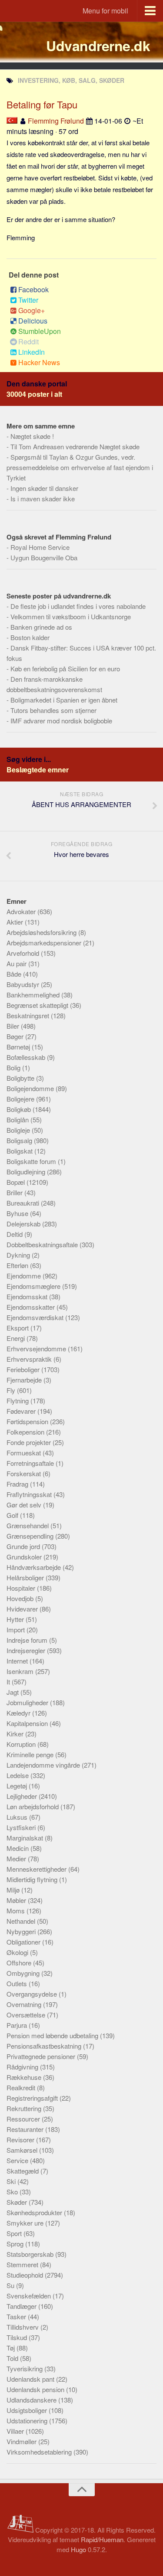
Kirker (16, 1734)
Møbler (17, 1900)
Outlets (18, 1983)
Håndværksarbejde (35, 1567)
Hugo (78, 2549)
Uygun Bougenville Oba (44, 557)
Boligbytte (21, 1078)
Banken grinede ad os (41, 627)
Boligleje (19, 1130)
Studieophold (26, 2275)
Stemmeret (23, 2264)
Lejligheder (23, 1796)
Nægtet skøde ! (32, 436)
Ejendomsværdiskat (36, 1317)
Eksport (18, 1328)
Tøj (12, 2348)
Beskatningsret (29, 1015)
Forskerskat (25, 1473)
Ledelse (18, 1775)
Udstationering (28, 2421)
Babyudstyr (24, 984)
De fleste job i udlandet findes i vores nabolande (78, 606)
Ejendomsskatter (32, 1307)
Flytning (18, 1401)
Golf (13, 1515)
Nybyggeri (22, 1931)
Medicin (18, 1848)
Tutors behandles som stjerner (53, 710)
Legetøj (18, 1786)
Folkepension (26, 1432)
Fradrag (18, 1484)
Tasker (17, 2316)
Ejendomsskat (28, 1296)
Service (18, 2160)
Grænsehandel (28, 1525)
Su (11, 2285)
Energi (17, 1338)
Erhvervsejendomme (37, 1348)
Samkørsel (23, 2150)
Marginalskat (26, 1838)
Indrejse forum (28, 1640)
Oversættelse (27, 2015)
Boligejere (21, 1099)
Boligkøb (20, 1109)
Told (13, 2358)
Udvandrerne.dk (98, 46)
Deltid (15, 1234)
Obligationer (24, 1942)
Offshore (20, 1963)
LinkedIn (32, 352)
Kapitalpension (28, 1723)
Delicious (33, 321)
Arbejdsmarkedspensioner (45, 943)
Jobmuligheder (28, 1702)
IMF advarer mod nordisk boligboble (61, 721)
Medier (17, 1858)
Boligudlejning (27, 1172)
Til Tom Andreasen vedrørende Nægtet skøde (75, 446)
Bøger (16, 1036)
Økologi (18, 1952)
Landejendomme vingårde (44, 1765)
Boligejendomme (31, 1088)
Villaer (16, 2431)
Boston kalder (30, 637)
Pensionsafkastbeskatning (45, 2046)
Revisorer (21, 2140)
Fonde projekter (30, 1442)
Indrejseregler (27, 1650)
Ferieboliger (24, 1369)
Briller (15, 1192)
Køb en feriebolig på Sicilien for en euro (65, 669)
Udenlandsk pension (36, 2389)
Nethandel (22, 1921)
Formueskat (25, 1453)
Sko (13, 2192)
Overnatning (25, 2004)
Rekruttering (25, 2108)
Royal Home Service (40, 547)
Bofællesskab (27, 1057)
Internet (18, 1661)
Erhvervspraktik (30, 1359)
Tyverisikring (25, 2368)
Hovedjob (21, 1598)
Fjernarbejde (25, 1380)
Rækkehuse (25, 2077)
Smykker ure (26, 2223)
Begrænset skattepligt (38, 1005)
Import (17, 1630)
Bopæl (17, 1182)
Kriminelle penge (31, 1754)
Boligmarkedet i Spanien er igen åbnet (64, 700)
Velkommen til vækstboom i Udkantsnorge (71, 616)
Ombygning (24, 1973)
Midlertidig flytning (33, 1879)
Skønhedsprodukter (35, 2212)
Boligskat (20, 1151)
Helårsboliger (26, 1577)
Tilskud (18, 2337)
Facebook (33, 289)
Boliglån (18, 1120)
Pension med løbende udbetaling (53, 2035)
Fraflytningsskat (30, 1494)
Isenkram (21, 1671)
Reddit (28, 342)
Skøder (18, 2202)
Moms (17, 1911)
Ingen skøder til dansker (44, 488)
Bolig (14, 1067)
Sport (15, 2233)
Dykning (19, 1255)
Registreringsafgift (33, 2098)
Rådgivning (23, 2067)
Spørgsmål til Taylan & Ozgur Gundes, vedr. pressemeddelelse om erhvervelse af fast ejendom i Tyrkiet (80, 467)
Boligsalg (20, 1140)
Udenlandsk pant (31, 2379)
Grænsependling (31, 1536)
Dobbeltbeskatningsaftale (43, 1244)
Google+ (32, 310)
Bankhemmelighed (34, 995)
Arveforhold (24, 953)
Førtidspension (28, 1421)
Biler (14, 1026)
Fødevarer (22, 1411)
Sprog (16, 2244)
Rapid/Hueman (102, 2539)
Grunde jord (24, 1546)
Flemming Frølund (56, 121)
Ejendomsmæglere (34, 1286)
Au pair (17, 963)
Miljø (14, 1890)
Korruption (22, 1744)
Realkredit (22, 2087)
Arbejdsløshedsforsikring (42, 932)
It (9, 1682)
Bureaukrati (24, 1203)
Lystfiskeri (22, 1827)
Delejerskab (24, 1224)
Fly (12, 1390)
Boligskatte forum (32, 1161)
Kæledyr (19, 1713)
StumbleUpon (40, 331)
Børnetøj (19, 1047)
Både (15, 974)
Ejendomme (25, 1276)
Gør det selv (25, 1505)
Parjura (18, 2025)
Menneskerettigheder (37, 1869)
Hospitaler (22, 1588)
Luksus (18, 1817)
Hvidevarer (23, 1609)
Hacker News (39, 362)
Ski (12, 2181)
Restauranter (26, 2129)
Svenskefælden (30, 2296)
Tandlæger (22, 2306)
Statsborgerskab (31, 2254)
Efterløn (18, 1265)
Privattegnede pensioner (42, 2056)
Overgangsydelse (33, 1994)
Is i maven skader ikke (43, 499)
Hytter (16, 1619)
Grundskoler (25, 1557)
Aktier (16, 922)
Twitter (28, 300)
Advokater (22, 911)
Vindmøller (22, 2441)
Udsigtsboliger (28, 2410)
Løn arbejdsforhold (33, 1806)
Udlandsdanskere (32, 2400)
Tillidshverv (23, 2327)
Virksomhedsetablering (40, 2452)
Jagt (13, 1692)
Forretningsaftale (31, 1463)
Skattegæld (23, 2171)
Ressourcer (24, 2119)
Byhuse (18, 1213)
